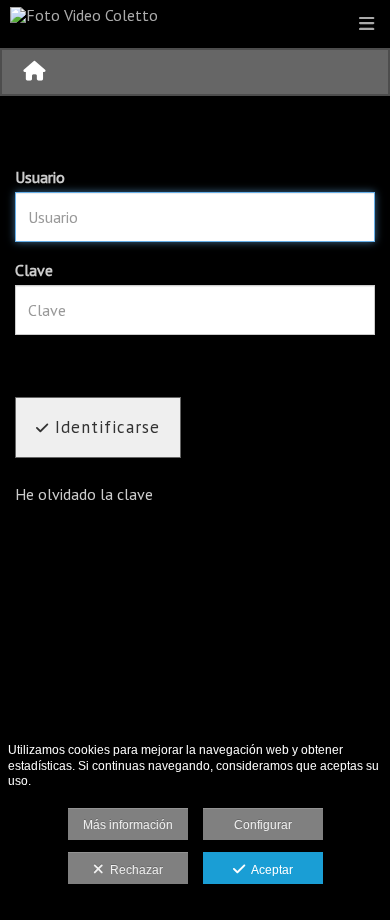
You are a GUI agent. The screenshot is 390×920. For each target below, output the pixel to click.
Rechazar (133, 870)
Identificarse (104, 427)
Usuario (40, 177)
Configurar (263, 825)
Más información (128, 825)
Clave (34, 270)
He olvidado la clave (84, 494)
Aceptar (269, 870)
